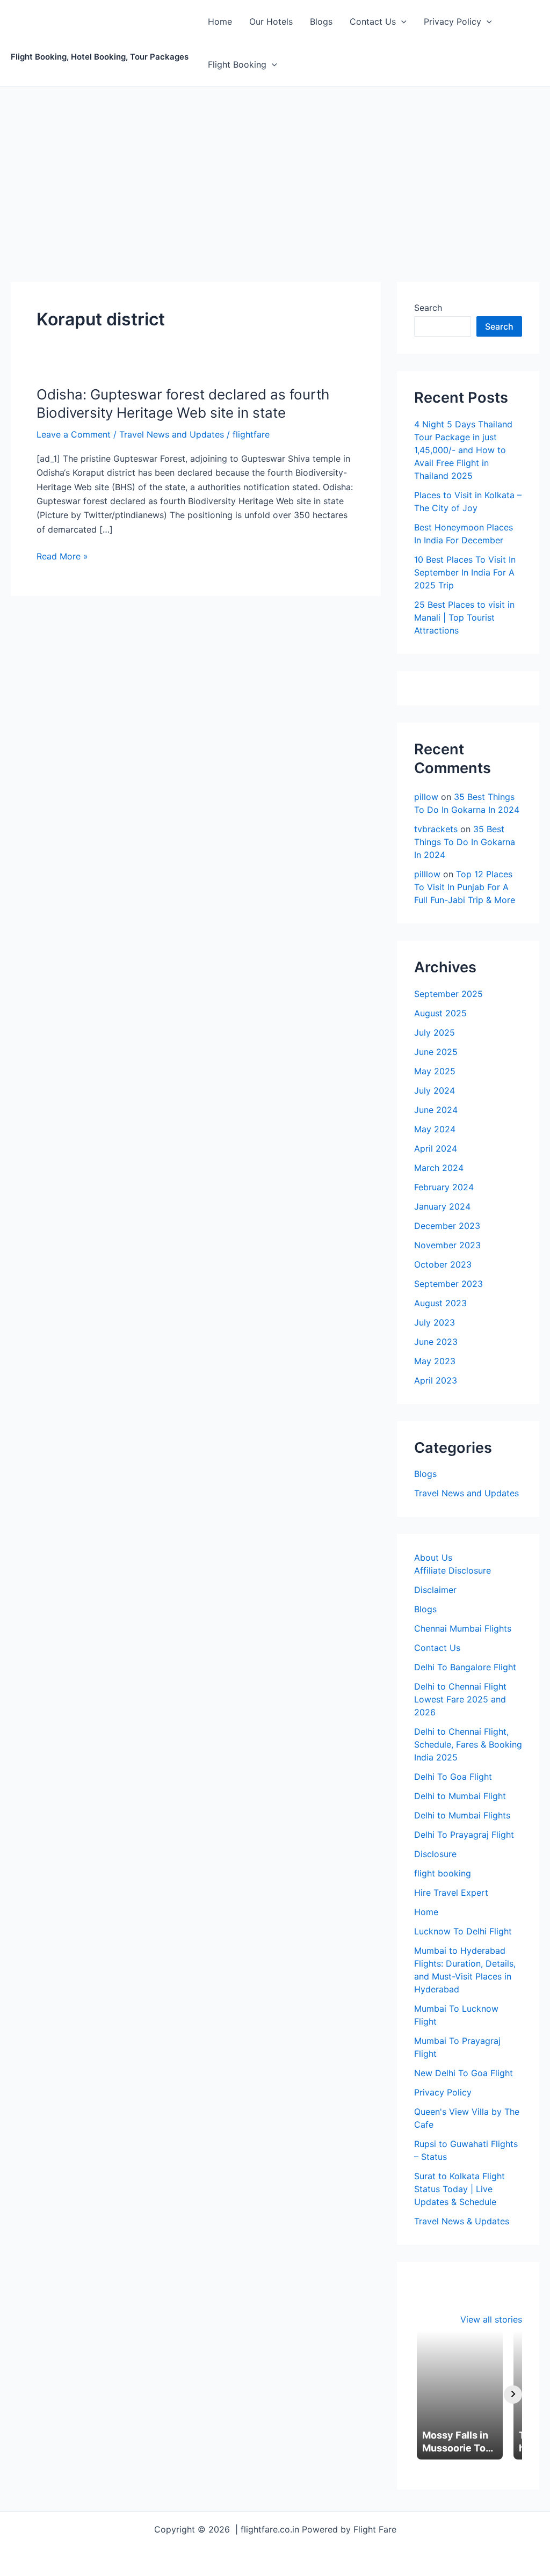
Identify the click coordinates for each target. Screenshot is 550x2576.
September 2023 (448, 1284)
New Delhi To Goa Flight (464, 2073)
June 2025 (436, 1052)
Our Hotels (271, 21)
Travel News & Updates (462, 2221)
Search (428, 308)
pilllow (427, 874)
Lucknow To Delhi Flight (463, 1931)
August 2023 (440, 1303)
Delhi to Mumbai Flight (460, 1796)
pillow (426, 797)
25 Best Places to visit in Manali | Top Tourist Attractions (464, 617)
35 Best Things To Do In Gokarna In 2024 (465, 842)
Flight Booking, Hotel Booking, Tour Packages (100, 57)
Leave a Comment (74, 434)
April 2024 (436, 1148)
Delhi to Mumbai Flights (462, 1815)
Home (220, 21)
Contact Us (373, 21)
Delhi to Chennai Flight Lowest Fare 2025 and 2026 (460, 1699)
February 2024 (444, 1187)
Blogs (321, 21)
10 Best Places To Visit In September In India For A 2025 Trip (465, 572)
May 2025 (435, 1071)
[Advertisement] (275, 167)
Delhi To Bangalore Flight (465, 1667)
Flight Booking (237, 64)
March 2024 (439, 1168)
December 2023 (447, 1226)
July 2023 (435, 1322)
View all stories (491, 2319)
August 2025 (440, 1013)
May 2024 (435, 1129)
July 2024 (435, 1090)
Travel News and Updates (172, 434)
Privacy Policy (453, 21)
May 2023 (435, 1361)
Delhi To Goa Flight (453, 1777)
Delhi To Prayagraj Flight (464, 1835)
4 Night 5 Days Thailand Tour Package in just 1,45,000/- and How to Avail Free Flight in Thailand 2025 (463, 450)
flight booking (443, 1873)
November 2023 (447, 1245)
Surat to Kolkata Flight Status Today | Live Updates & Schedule (459, 2189)
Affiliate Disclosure (453, 1570)
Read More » (62, 555)
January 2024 (442, 1206)
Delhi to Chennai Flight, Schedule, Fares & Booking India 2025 (468, 1744)
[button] (401, 21)
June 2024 (436, 1110)
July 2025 (435, 1032)
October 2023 (443, 1264)
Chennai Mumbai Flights (463, 1628)
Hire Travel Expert (451, 1893)
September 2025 (448, 994)
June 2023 (436, 1342)
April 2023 (436, 1380)
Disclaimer (435, 1590)
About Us (433, 1558)
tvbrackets (436, 829)
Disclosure (435, 1854)
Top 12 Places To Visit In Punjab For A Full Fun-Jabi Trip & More (465, 887)
